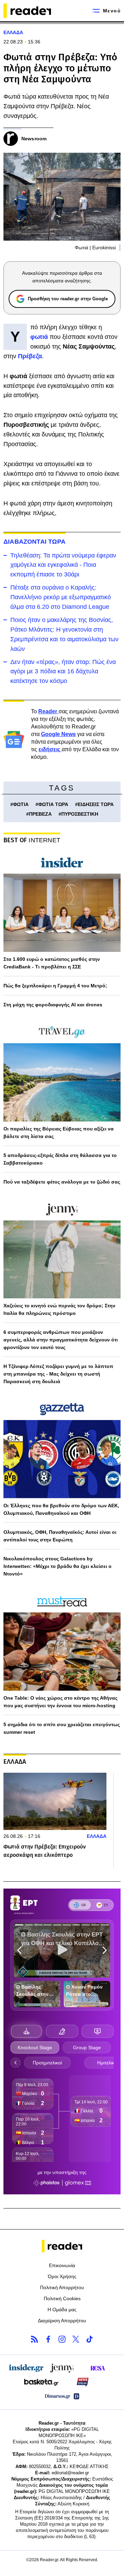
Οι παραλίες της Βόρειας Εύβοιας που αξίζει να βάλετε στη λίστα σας (59, 1133)
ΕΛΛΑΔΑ (13, 32)
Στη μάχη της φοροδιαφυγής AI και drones (53, 1005)
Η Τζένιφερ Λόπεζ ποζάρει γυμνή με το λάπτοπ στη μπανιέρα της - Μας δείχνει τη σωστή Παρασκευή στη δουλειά (58, 1374)
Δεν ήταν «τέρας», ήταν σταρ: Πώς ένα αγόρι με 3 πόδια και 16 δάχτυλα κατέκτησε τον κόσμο (63, 672)
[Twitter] (76, 2339)
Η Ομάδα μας (62, 2310)
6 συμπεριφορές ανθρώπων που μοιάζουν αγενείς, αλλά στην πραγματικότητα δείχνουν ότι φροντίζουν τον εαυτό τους (61, 1340)
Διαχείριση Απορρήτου (62, 2321)
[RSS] (34, 2339)
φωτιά (40, 337)
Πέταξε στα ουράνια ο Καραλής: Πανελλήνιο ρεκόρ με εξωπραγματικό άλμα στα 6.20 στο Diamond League (61, 597)
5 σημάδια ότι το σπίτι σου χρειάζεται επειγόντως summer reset (62, 1728)
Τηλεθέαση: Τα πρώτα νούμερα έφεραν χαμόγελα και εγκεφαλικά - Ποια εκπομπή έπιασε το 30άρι (63, 565)
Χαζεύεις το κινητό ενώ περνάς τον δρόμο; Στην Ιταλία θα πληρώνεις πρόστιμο (59, 1309)
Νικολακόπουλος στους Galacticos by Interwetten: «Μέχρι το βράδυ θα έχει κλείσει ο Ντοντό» (58, 1566)
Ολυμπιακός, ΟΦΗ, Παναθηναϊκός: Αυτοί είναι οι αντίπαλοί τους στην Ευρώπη (60, 1536)
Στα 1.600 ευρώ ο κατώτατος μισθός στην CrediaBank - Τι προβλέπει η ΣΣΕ (52, 963)
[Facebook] (48, 2339)
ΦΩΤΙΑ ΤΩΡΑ (53, 804)
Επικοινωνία (62, 2265)
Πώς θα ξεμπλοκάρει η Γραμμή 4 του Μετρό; (55, 986)
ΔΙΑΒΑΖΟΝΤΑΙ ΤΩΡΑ (34, 542)
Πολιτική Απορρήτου (62, 2287)
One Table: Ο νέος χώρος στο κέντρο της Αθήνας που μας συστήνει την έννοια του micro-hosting (60, 1702)
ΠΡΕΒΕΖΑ (40, 814)
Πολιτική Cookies (62, 2298)
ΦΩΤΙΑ (21, 804)
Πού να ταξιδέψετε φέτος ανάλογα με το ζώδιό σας (62, 1182)
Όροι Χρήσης (62, 2276)
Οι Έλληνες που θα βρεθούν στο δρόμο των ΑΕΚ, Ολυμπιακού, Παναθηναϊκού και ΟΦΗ (61, 1509)
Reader (48, 711)
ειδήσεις (50, 749)
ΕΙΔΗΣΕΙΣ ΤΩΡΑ (96, 804)
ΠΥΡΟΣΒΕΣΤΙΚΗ (80, 814)
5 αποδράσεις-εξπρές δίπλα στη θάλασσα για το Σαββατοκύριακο (60, 1159)
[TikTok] (90, 2339)
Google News (58, 734)
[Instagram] (62, 2339)
